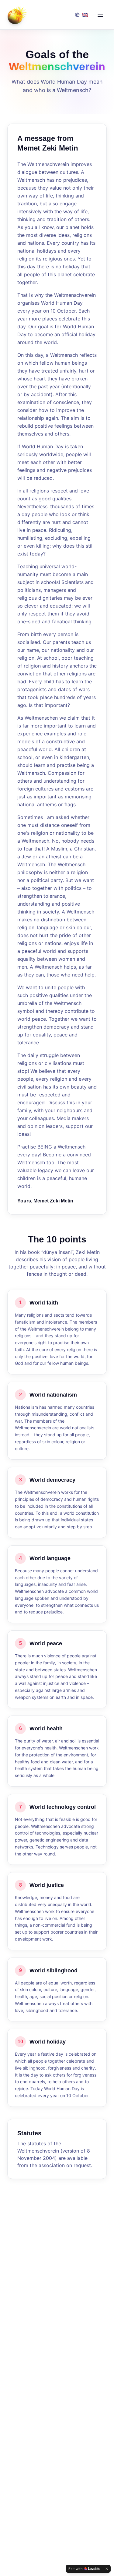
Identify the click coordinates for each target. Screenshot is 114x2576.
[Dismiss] (107, 2569)
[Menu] (100, 15)
